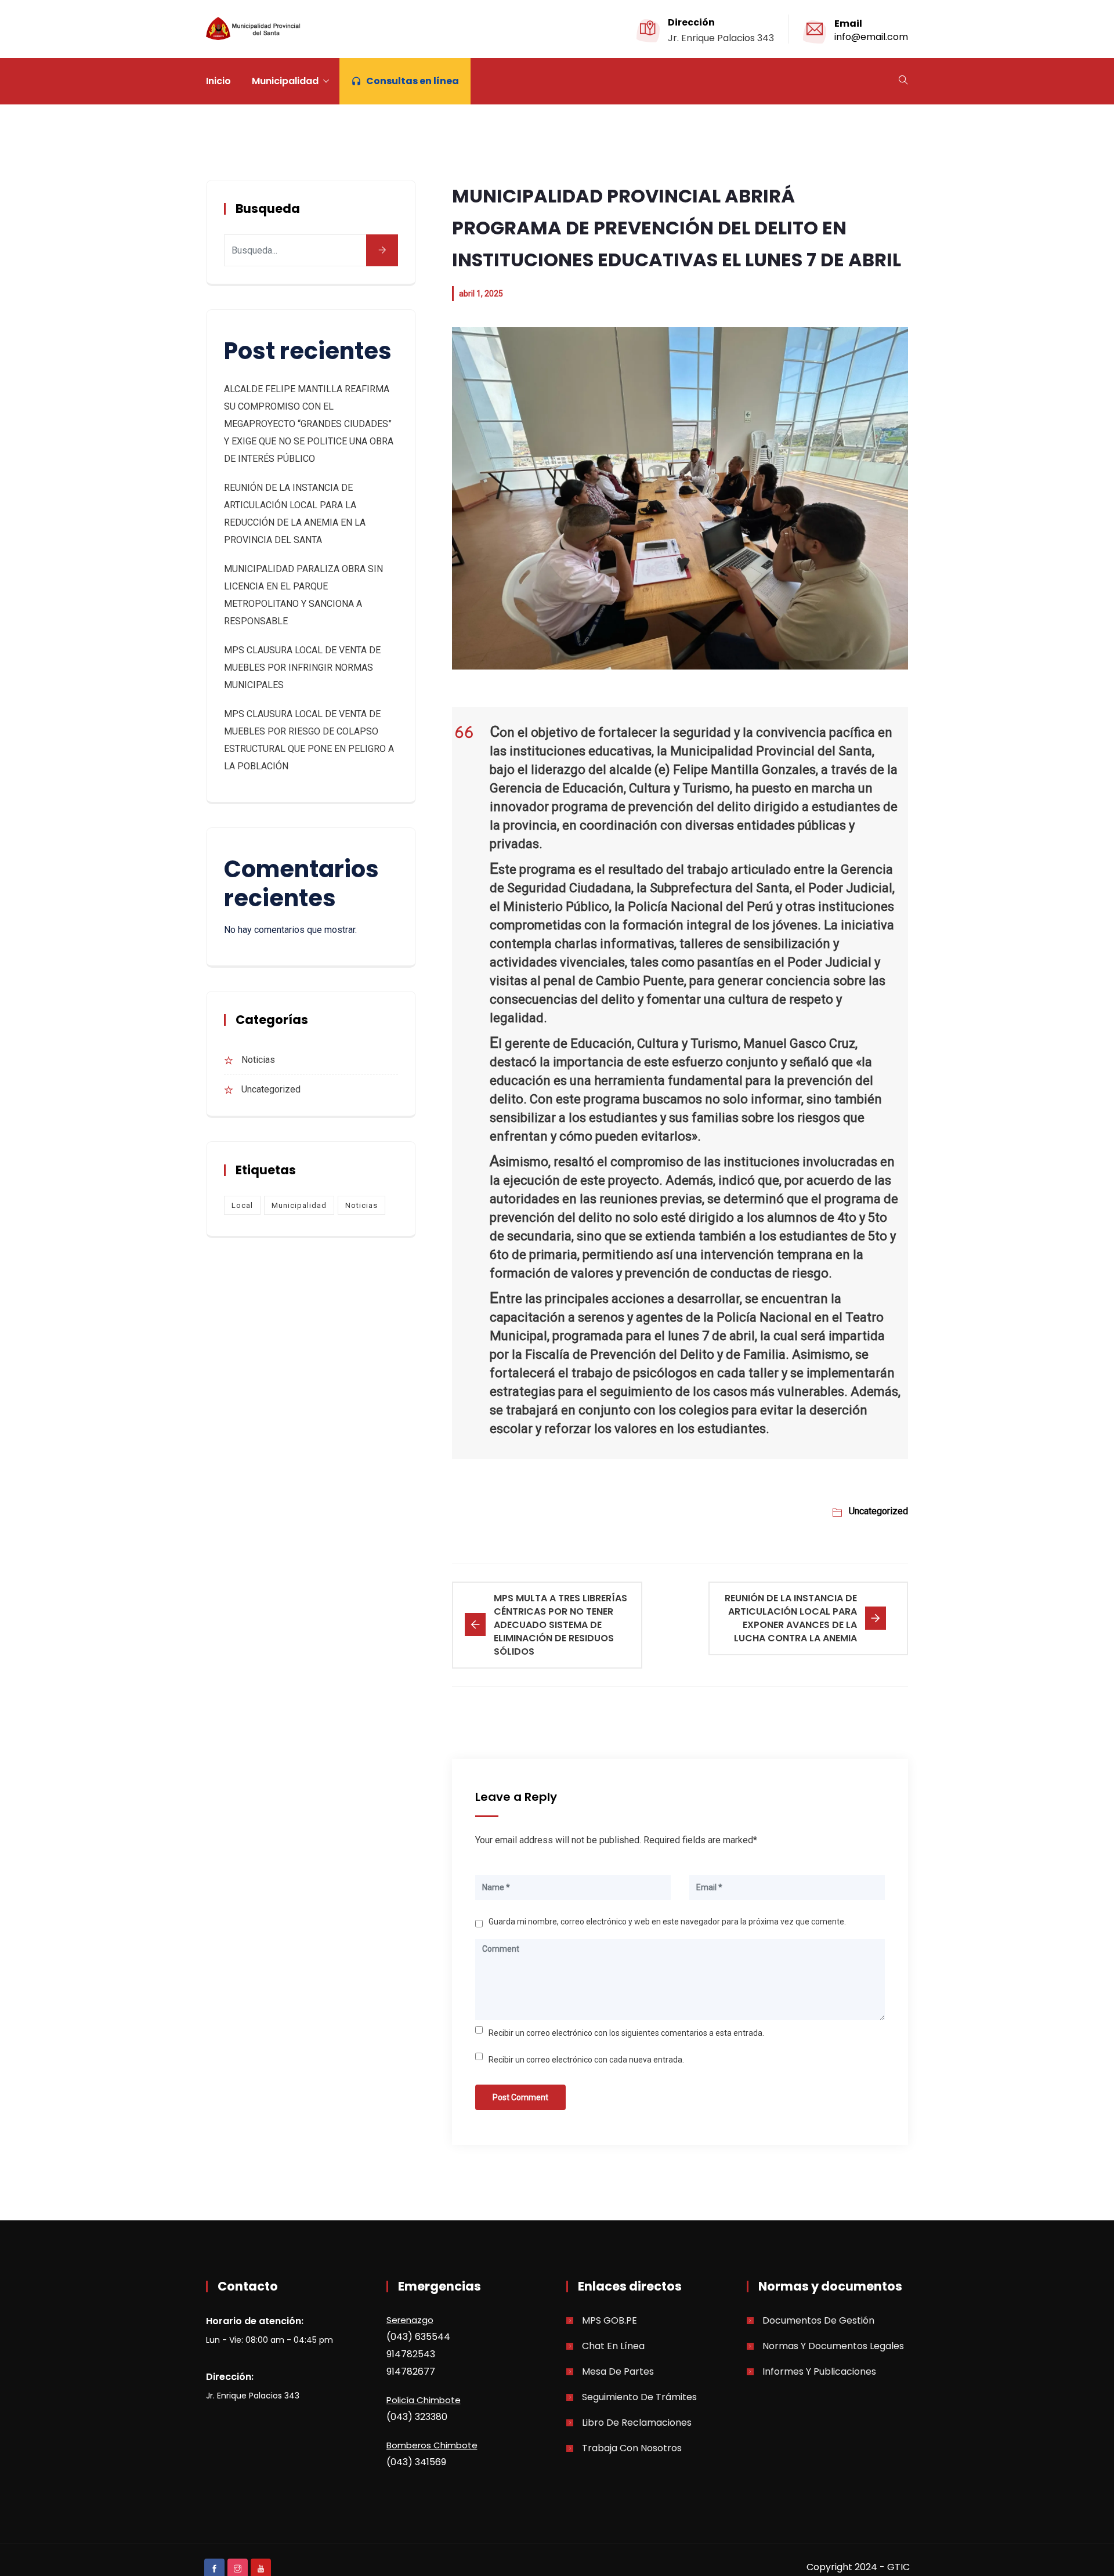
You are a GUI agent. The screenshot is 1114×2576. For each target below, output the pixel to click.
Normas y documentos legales (833, 2346)
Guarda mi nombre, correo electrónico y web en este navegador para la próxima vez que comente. (667, 1922)
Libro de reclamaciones (637, 2423)
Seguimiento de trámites (639, 2397)
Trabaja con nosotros (632, 2448)
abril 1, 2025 (481, 294)
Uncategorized (878, 1511)
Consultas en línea (413, 81)
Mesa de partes (618, 2371)
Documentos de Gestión (818, 2320)
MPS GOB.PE (610, 2320)
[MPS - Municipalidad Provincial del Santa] (255, 30)
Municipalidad (285, 81)
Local (242, 1205)
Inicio (218, 81)
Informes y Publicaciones (819, 2371)
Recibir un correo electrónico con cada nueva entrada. (586, 2060)
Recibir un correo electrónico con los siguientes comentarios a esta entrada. (626, 2033)
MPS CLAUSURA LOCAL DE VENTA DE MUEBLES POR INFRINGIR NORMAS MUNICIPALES (302, 667)
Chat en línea (613, 2346)
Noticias (258, 1060)
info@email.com (871, 37)
